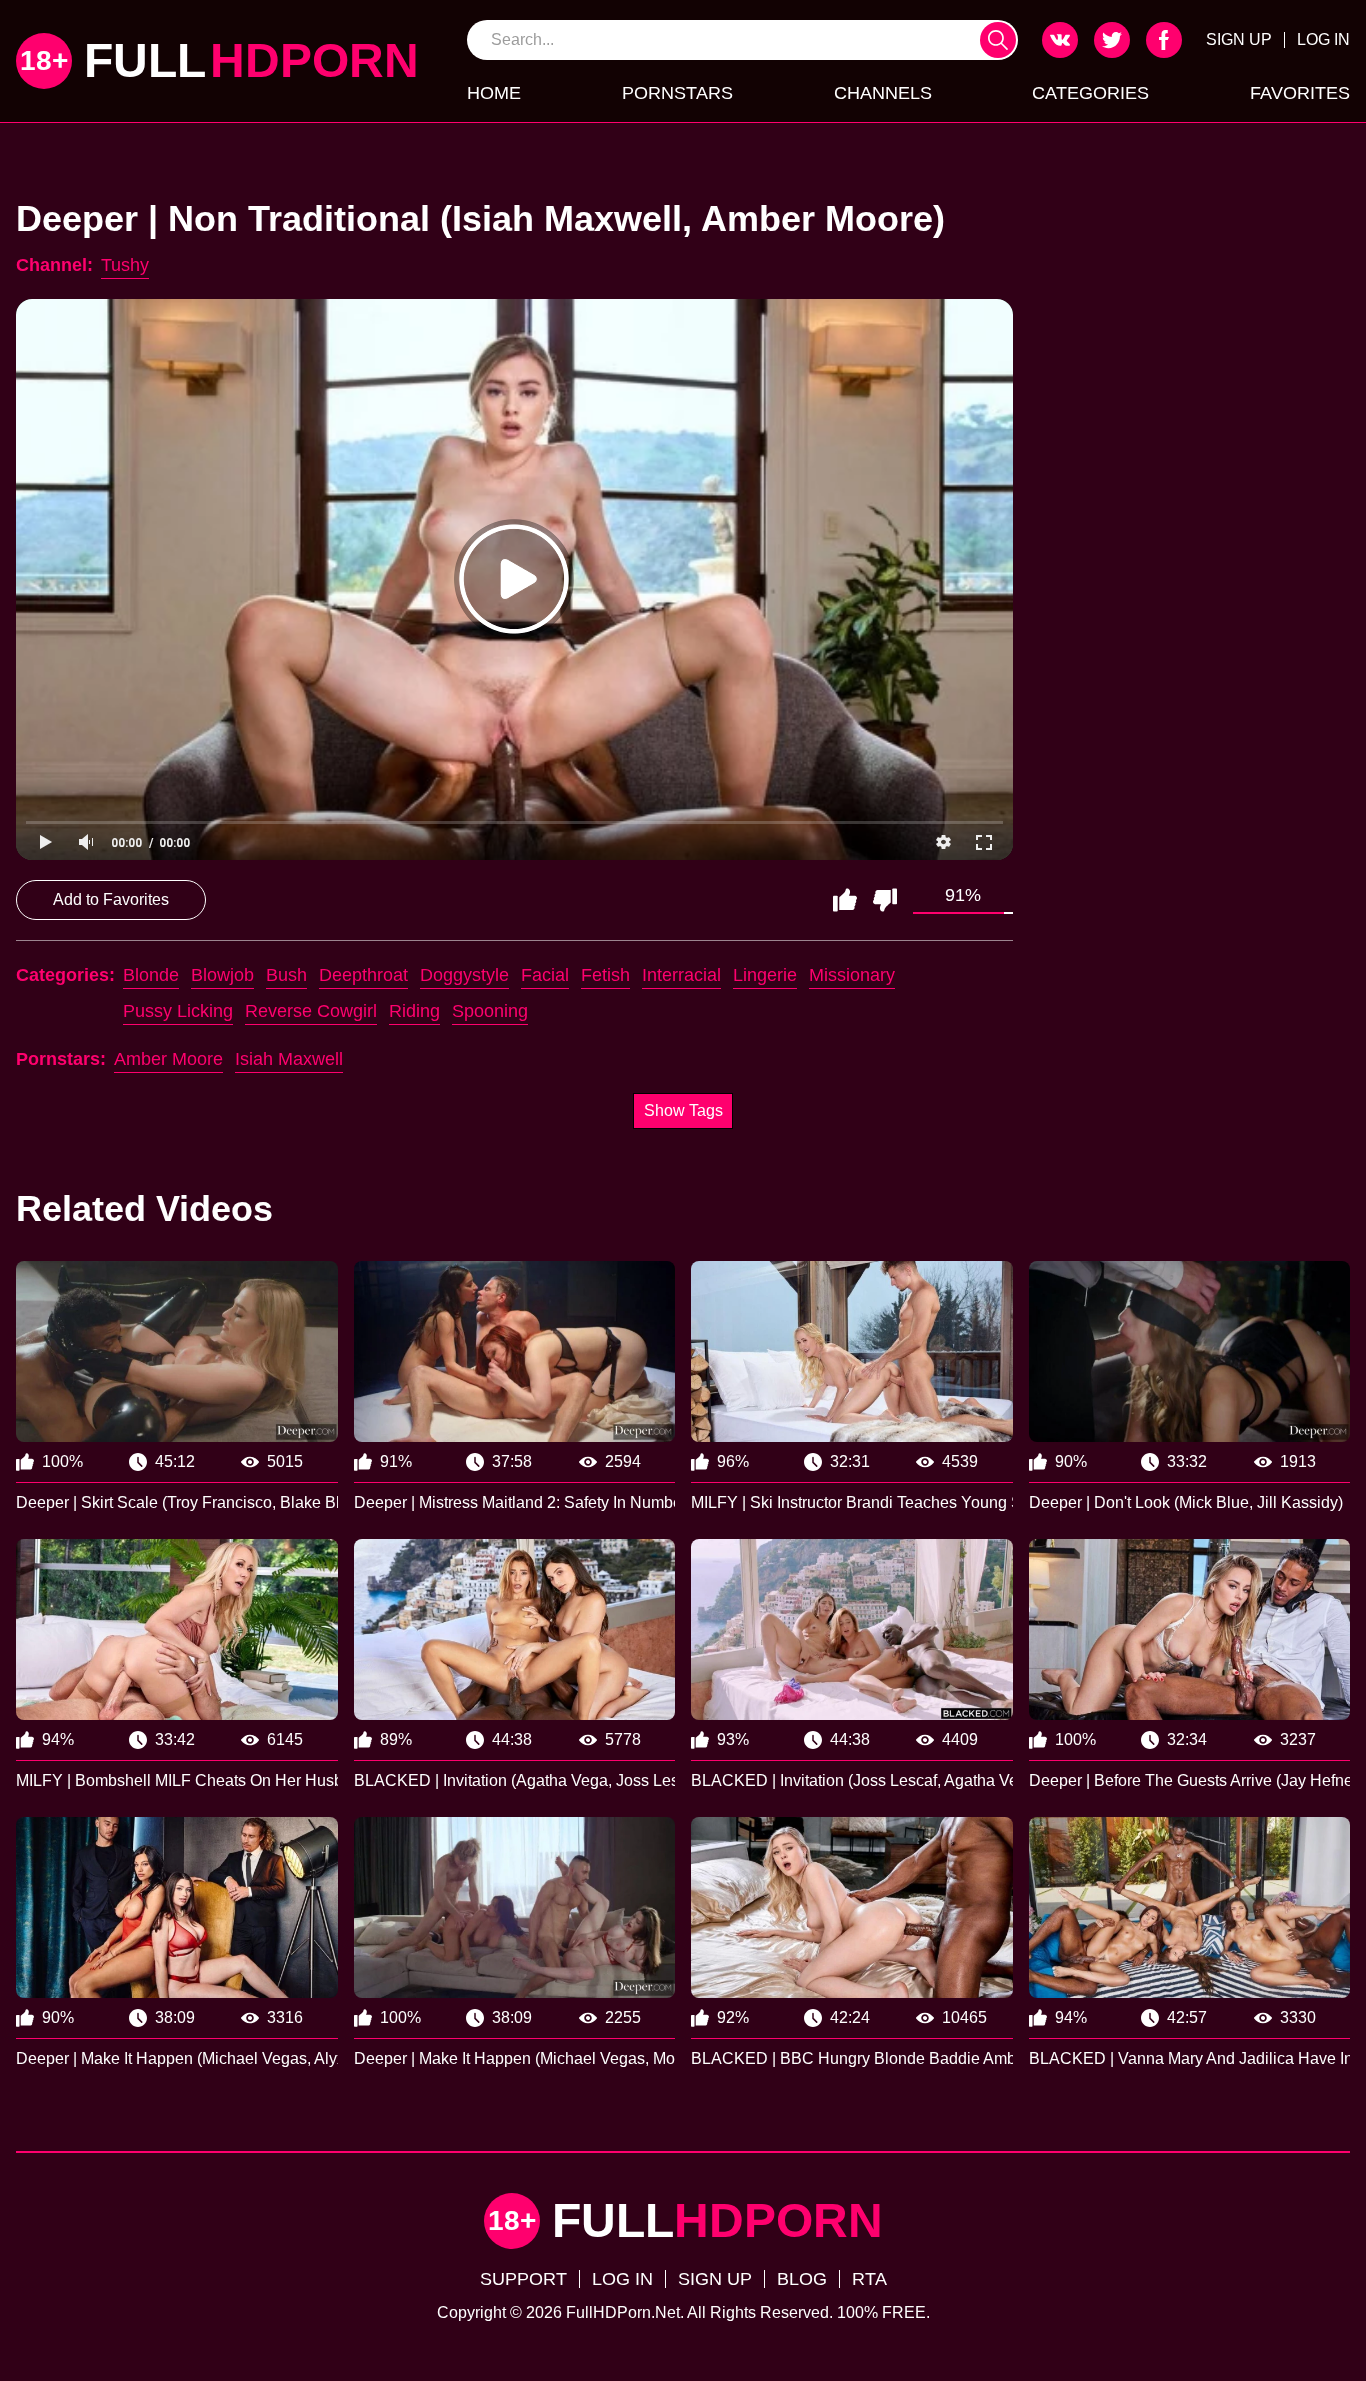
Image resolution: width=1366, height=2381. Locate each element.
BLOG (802, 2279)
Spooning (490, 1011)
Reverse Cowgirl (311, 1011)
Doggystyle (464, 975)
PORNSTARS (677, 93)
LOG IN (1323, 39)
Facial (545, 975)
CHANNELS (883, 93)
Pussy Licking (178, 1011)
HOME (494, 93)
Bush (286, 975)
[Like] (845, 900)
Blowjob (222, 975)
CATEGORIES (1090, 93)
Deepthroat (363, 975)
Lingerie (765, 975)
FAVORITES (1300, 93)
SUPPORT (523, 2279)
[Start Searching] (998, 40)
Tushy (125, 265)
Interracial (681, 975)
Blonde (151, 975)
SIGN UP (1239, 39)
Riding (414, 1011)
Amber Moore (168, 1059)
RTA (869, 2279)
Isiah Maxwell (289, 1059)
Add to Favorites (111, 899)
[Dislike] (885, 900)
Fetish (605, 975)
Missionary (852, 975)
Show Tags (683, 1110)
